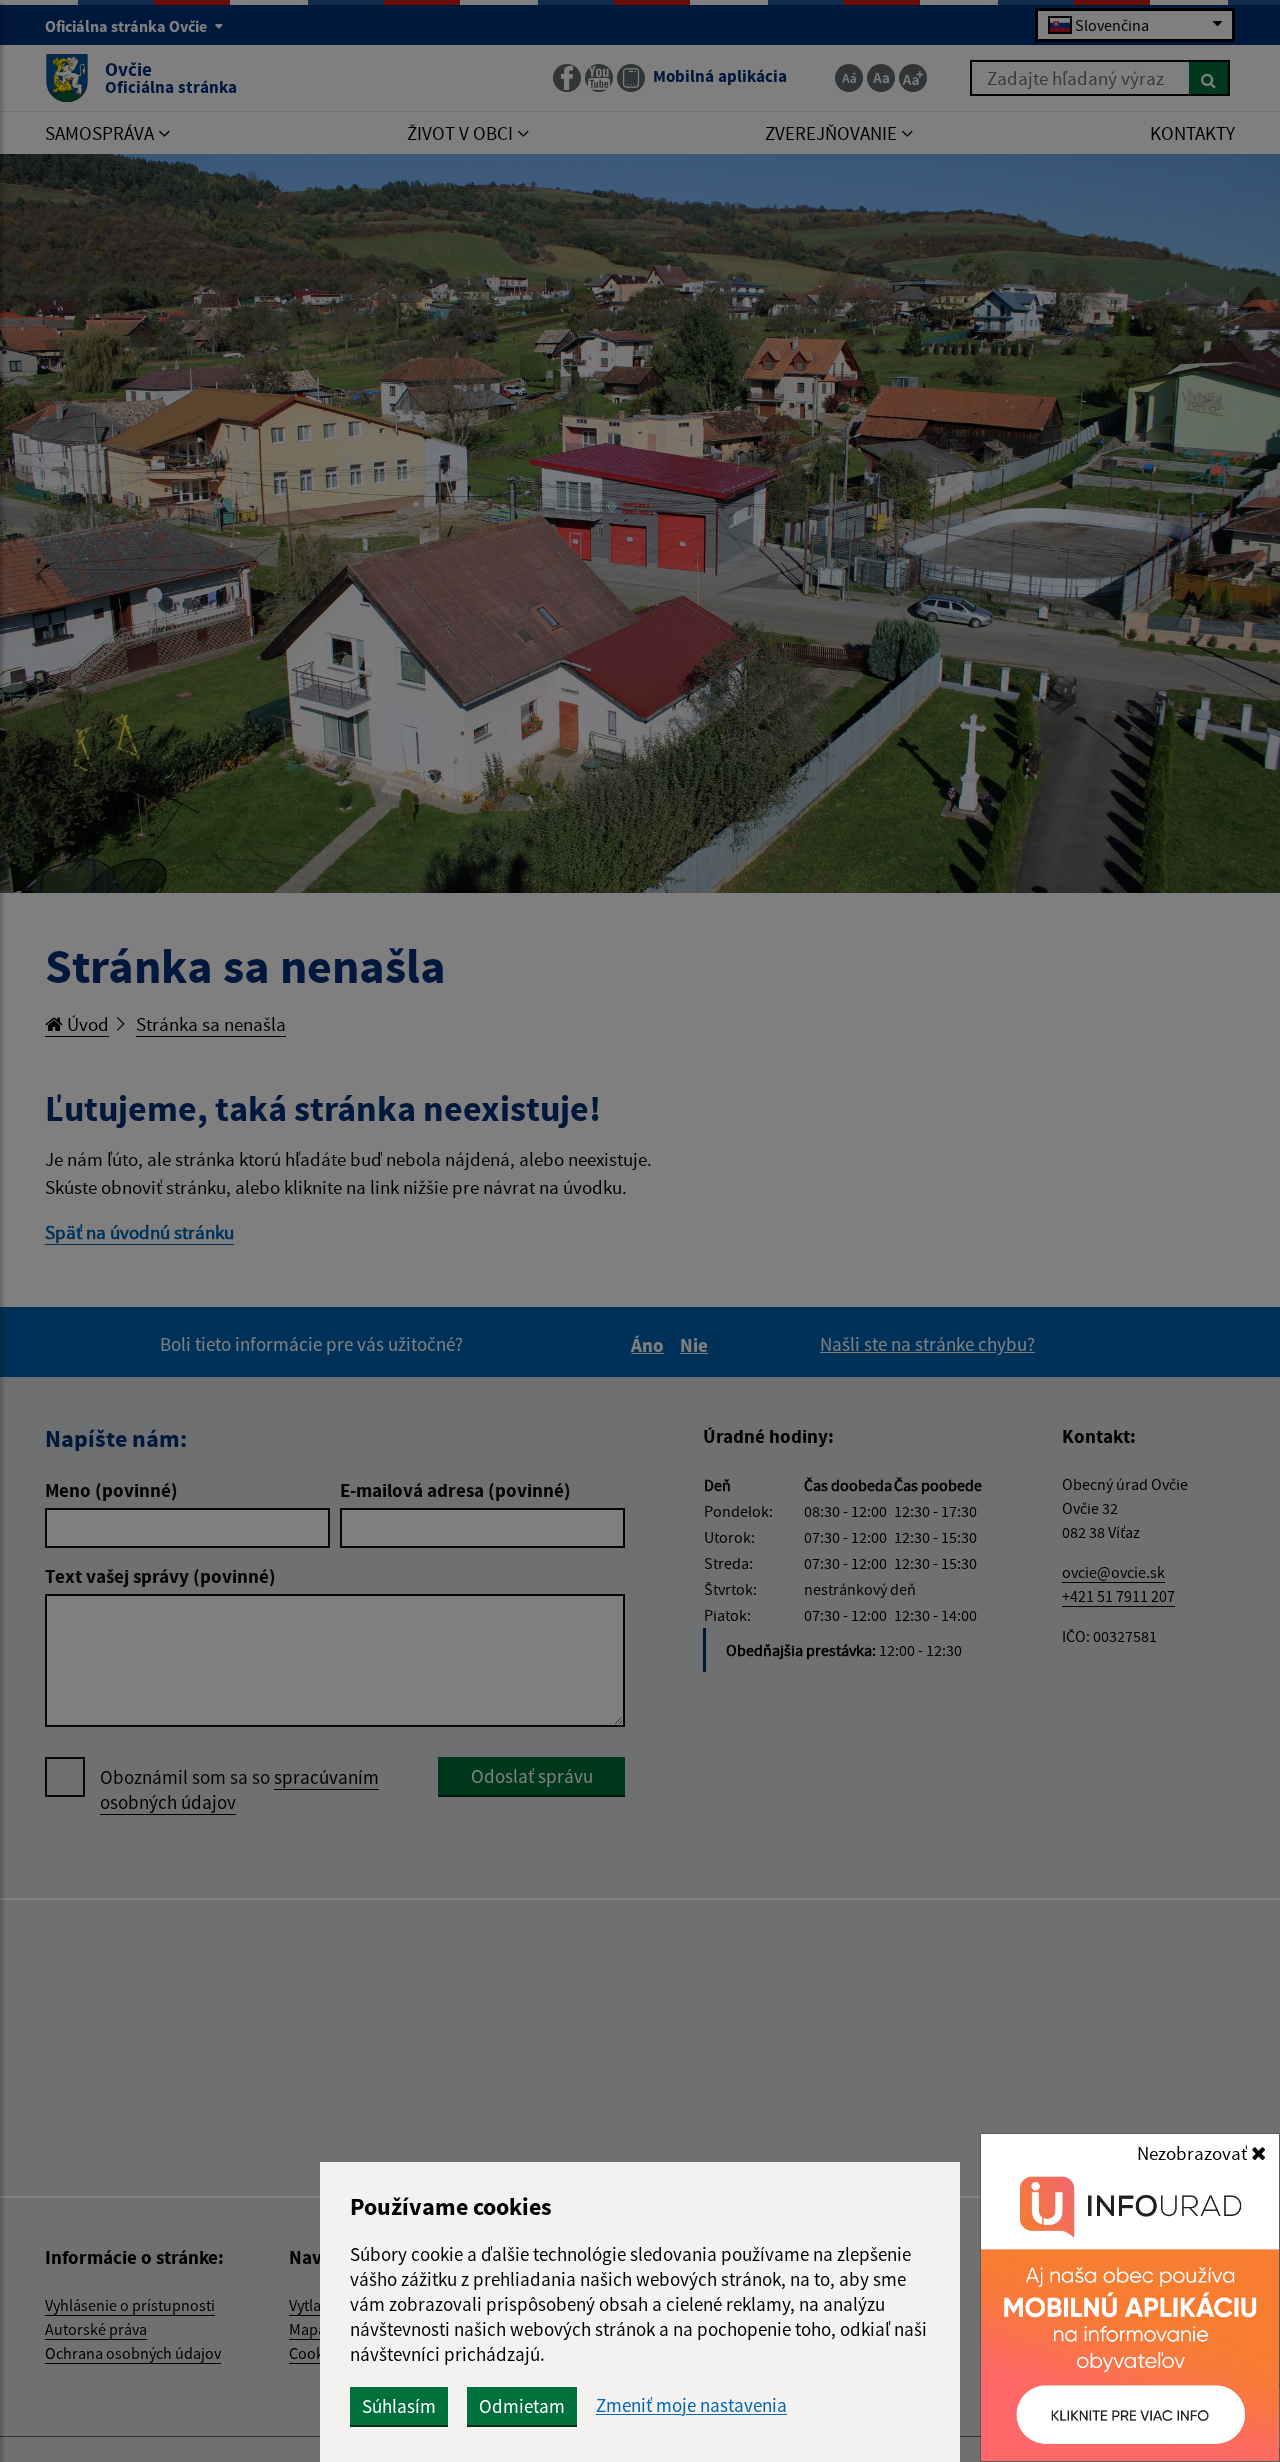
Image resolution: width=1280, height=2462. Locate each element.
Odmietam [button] (522, 2406)
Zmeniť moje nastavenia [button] (691, 2405)
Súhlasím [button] (399, 2406)
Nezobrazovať (1194, 2153)
